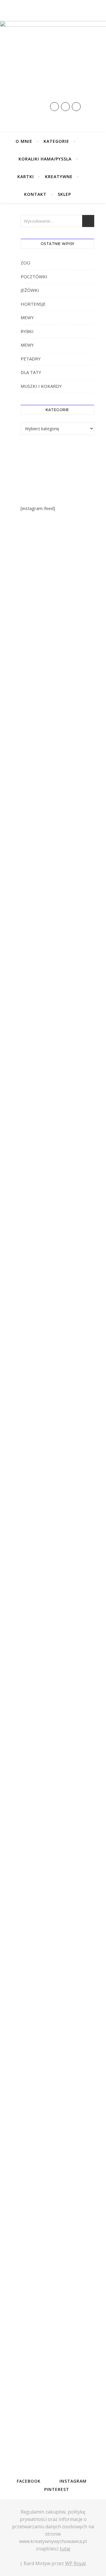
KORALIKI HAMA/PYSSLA (45, 159)
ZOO (25, 263)
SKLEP (64, 194)
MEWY (27, 317)
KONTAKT (35, 194)
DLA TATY (31, 372)
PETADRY (31, 359)
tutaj (65, 2549)
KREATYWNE (59, 177)
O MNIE (24, 141)
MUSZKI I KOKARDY (41, 386)
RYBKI (27, 331)
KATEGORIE (56, 141)
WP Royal (75, 2563)
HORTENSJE (33, 304)
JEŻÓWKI (30, 290)
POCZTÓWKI (34, 277)
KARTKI (26, 177)
